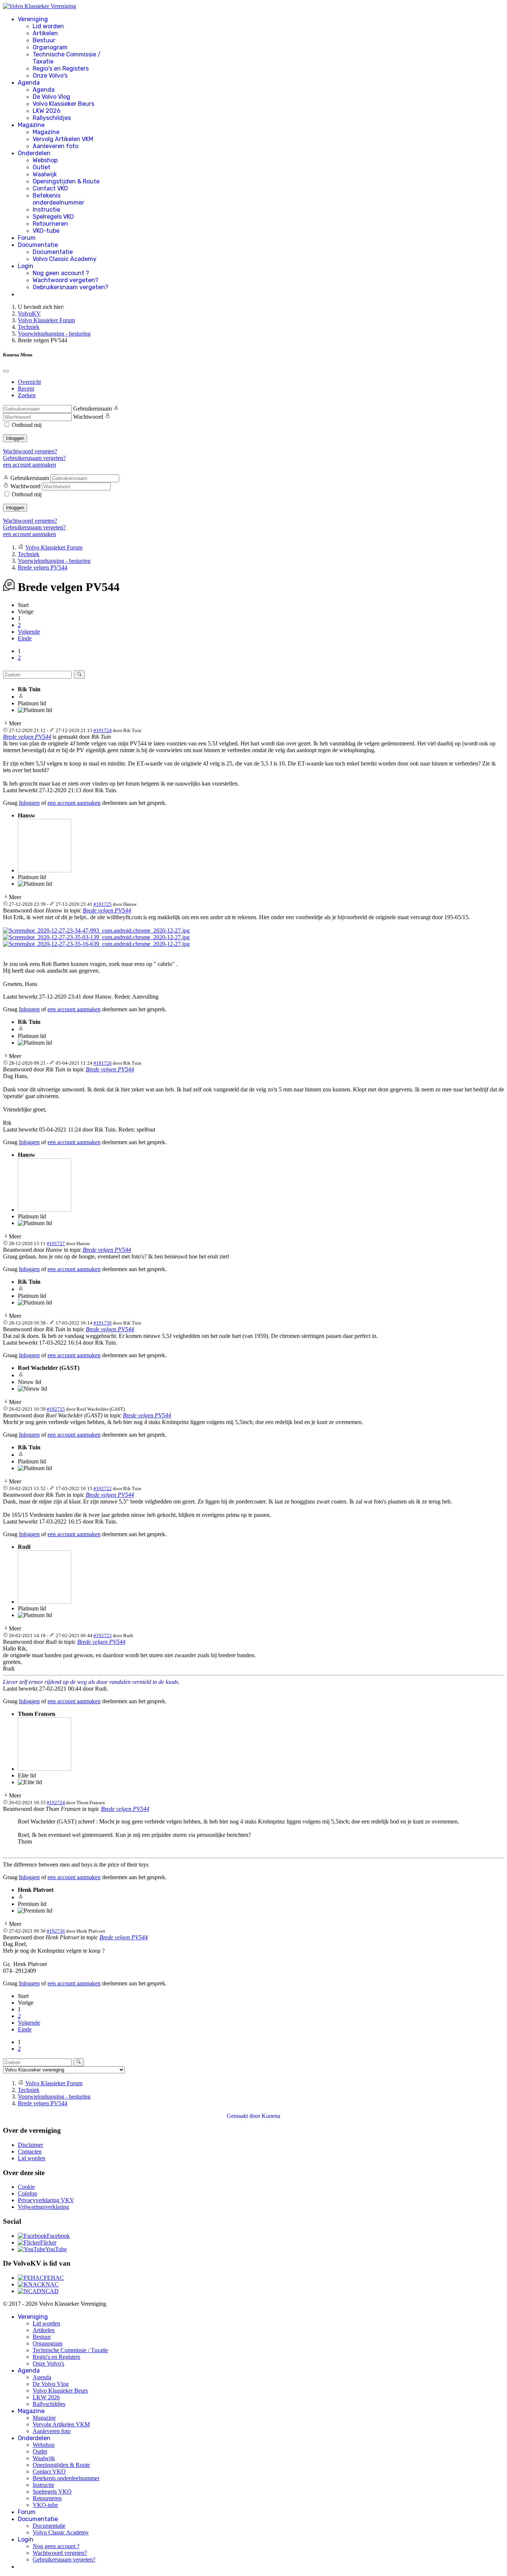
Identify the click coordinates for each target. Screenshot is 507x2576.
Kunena (271, 2116)
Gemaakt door (244, 2116)
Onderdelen (34, 153)
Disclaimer (30, 2145)
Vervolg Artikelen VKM (63, 139)
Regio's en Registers (61, 68)
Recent (26, 388)
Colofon (27, 2193)
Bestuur (44, 40)
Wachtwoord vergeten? (66, 280)
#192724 (56, 1803)
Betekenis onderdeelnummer (58, 199)
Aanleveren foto (55, 146)
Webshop (45, 160)
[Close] (6, 371)
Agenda (29, 83)
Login (26, 266)
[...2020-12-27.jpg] (96, 931)
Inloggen (15, 438)
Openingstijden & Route (66, 181)
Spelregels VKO (53, 217)
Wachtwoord (88, 417)
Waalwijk (45, 174)
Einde (25, 638)
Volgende (29, 632)
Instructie (46, 210)
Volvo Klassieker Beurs (63, 104)
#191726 (103, 1063)
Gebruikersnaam (92, 409)
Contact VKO (50, 188)
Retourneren (50, 224)
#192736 (56, 1931)
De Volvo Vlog (51, 97)
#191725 (103, 904)
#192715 (56, 1409)
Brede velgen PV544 (27, 737)
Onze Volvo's (50, 76)
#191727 (56, 1243)
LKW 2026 (47, 111)
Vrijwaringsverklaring (43, 2207)
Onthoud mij (27, 425)
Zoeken (27, 395)
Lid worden (48, 26)
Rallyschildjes (52, 118)
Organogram (50, 47)
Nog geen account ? (61, 273)
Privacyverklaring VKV (46, 2200)
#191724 (103, 730)
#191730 (103, 1323)
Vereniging (33, 19)
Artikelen (45, 33)
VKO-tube (46, 231)
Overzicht (29, 382)
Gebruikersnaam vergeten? (71, 287)
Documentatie (38, 245)
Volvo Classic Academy (65, 259)
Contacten (30, 2151)
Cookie (26, 2187)
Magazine (31, 125)
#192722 (103, 1488)
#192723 (103, 1635)
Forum (27, 238)
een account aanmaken (30, 465)
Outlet (42, 167)
